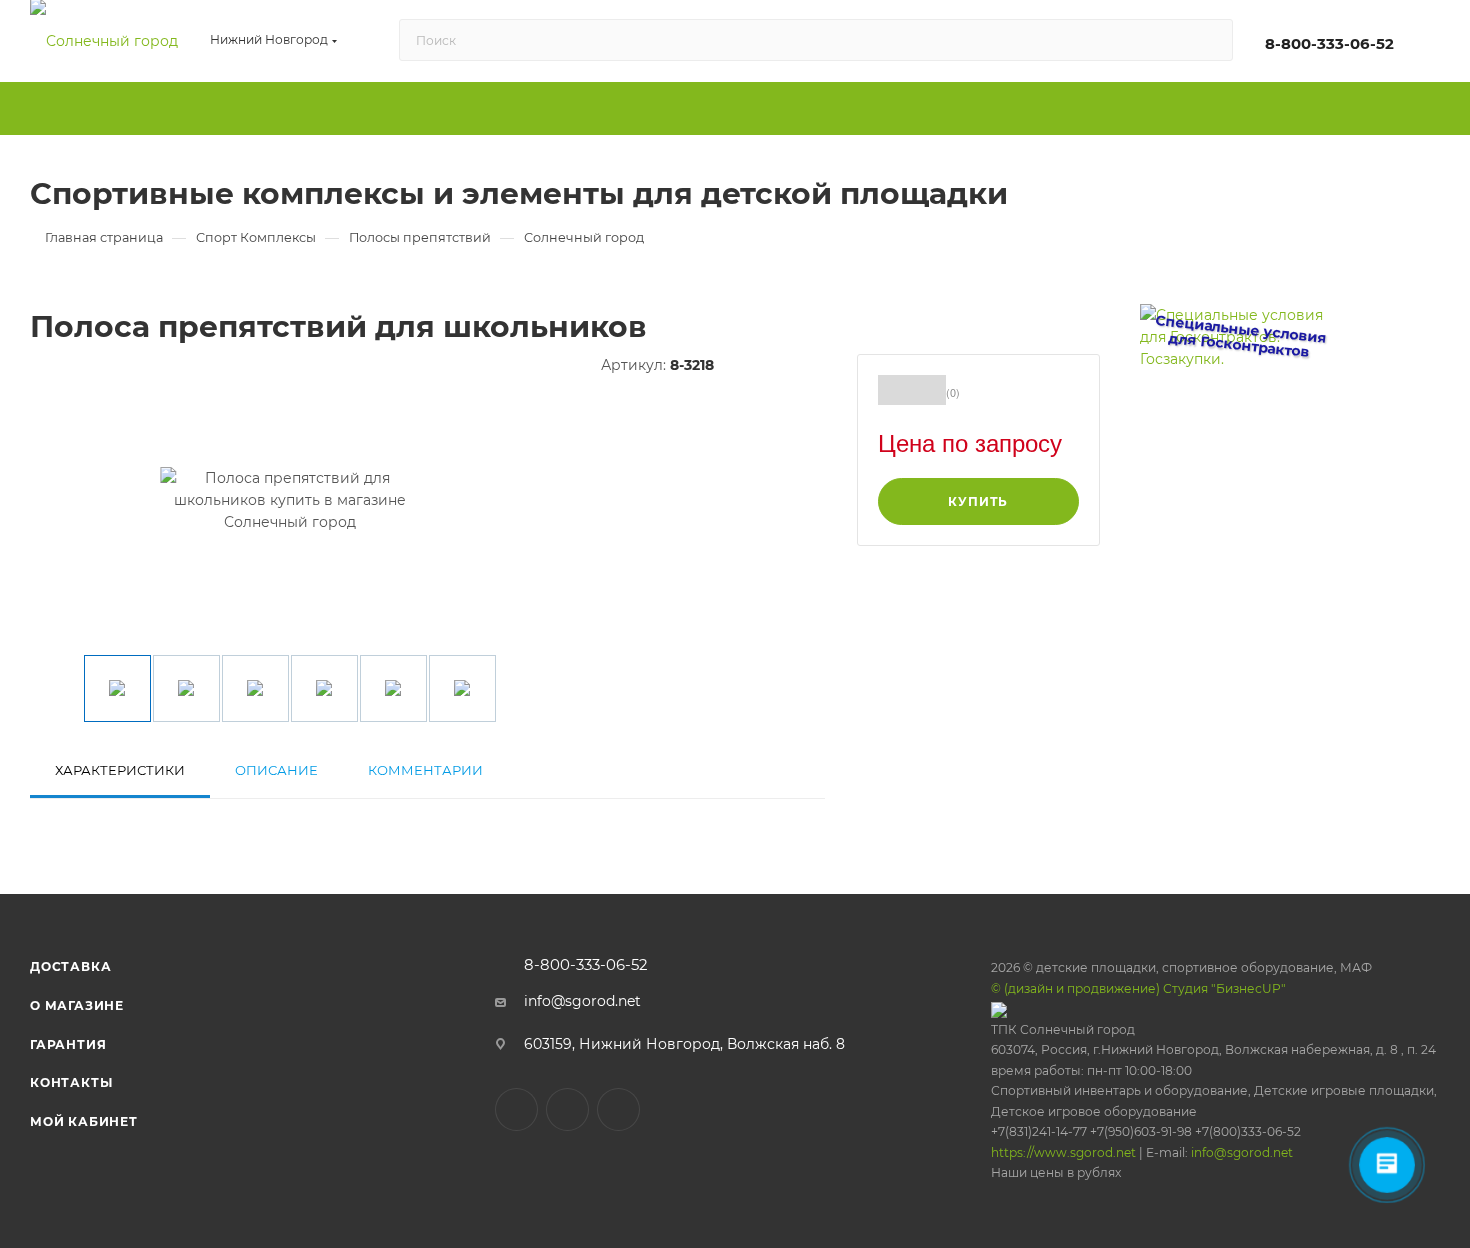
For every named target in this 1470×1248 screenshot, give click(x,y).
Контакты (71, 1082)
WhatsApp (618, 1109)
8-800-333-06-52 (1329, 44)
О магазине (77, 1005)
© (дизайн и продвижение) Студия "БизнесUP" (1138, 988)
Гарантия (68, 1044)
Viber (567, 1109)
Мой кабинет (84, 1121)
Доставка (70, 966)
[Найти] (1208, 40)
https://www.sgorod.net (1063, 1152)
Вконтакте (516, 1109)
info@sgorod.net (582, 1001)
